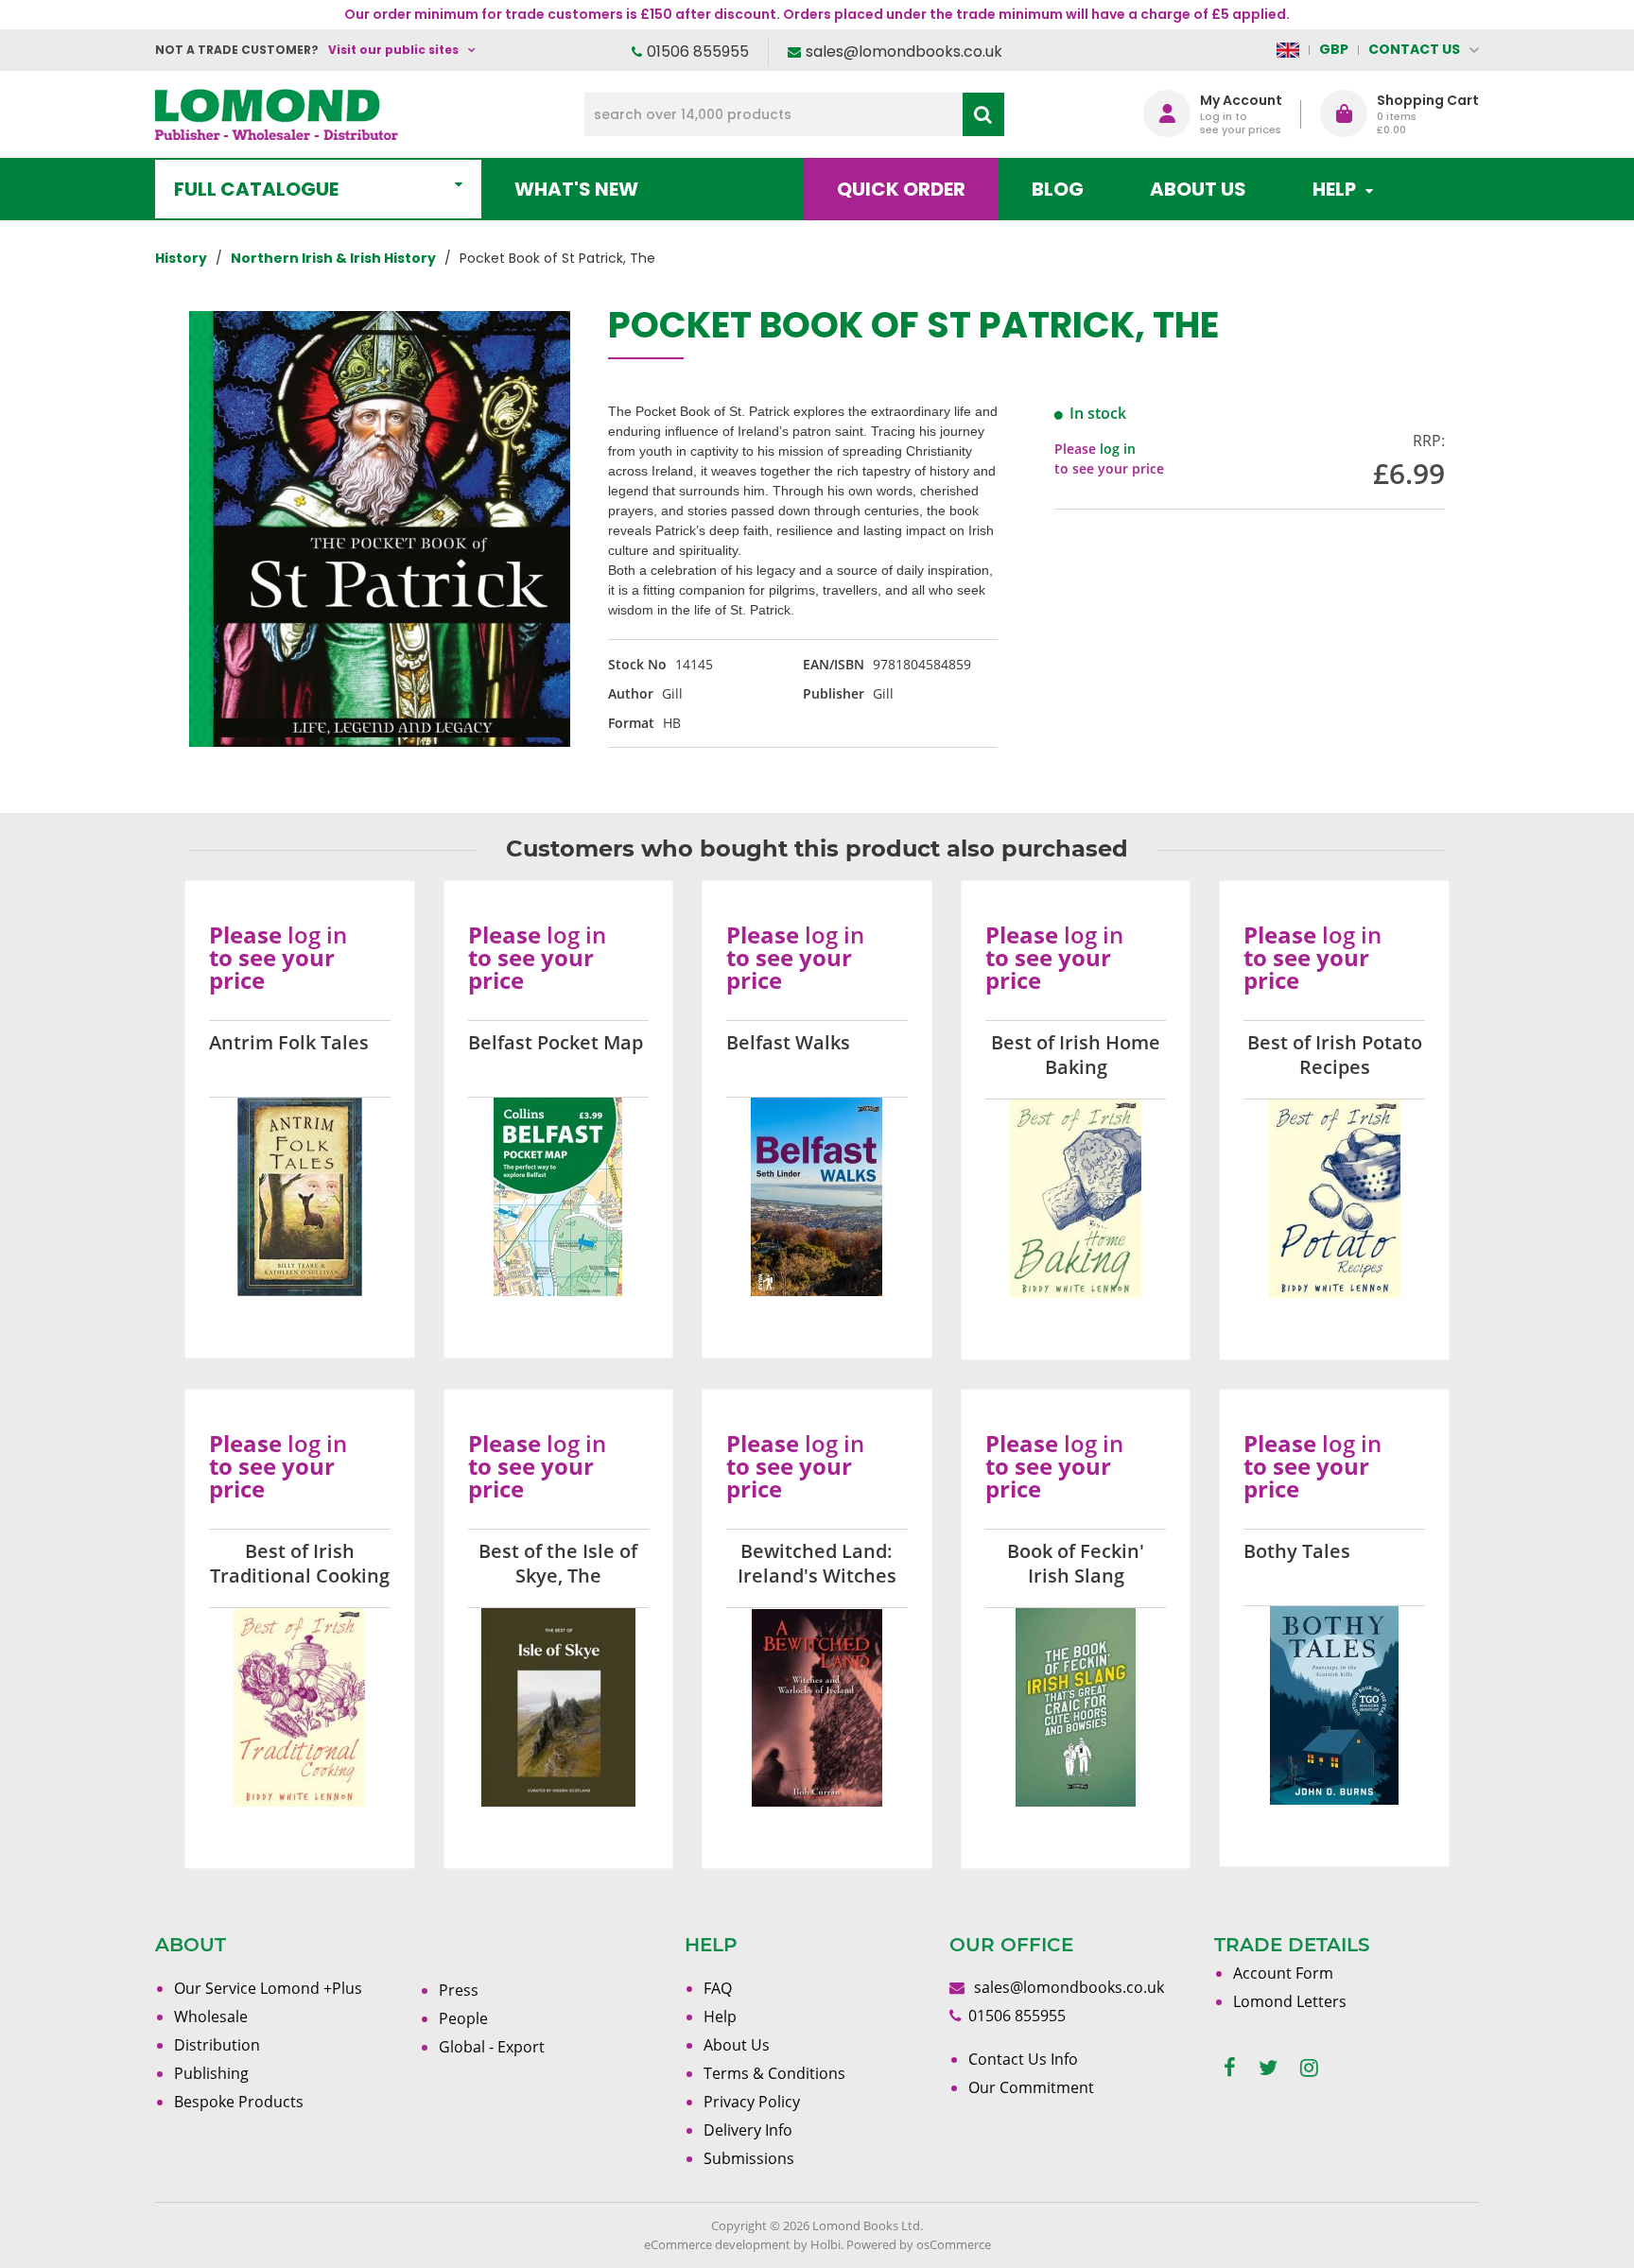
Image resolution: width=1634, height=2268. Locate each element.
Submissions (749, 2158)
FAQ (718, 1988)
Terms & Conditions (774, 2073)
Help (720, 2017)
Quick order (901, 189)
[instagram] (1309, 2068)
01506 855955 (698, 52)
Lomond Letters (1290, 2001)
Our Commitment (1031, 2087)
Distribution (217, 2045)
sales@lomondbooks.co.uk (904, 52)
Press (459, 1990)
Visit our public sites (393, 50)
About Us (1198, 189)
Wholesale (211, 2017)
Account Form (1283, 1973)
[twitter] (1268, 2068)
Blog (1058, 189)
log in (1118, 449)
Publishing (211, 2073)
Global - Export (492, 2047)
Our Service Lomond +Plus (268, 1988)
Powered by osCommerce (919, 2244)
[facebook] (1230, 2068)
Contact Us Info (1023, 2059)
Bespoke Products (239, 2102)
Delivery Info (748, 2130)
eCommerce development (717, 2244)
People (463, 2018)
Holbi (826, 2244)
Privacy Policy (752, 2102)
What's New (576, 189)
